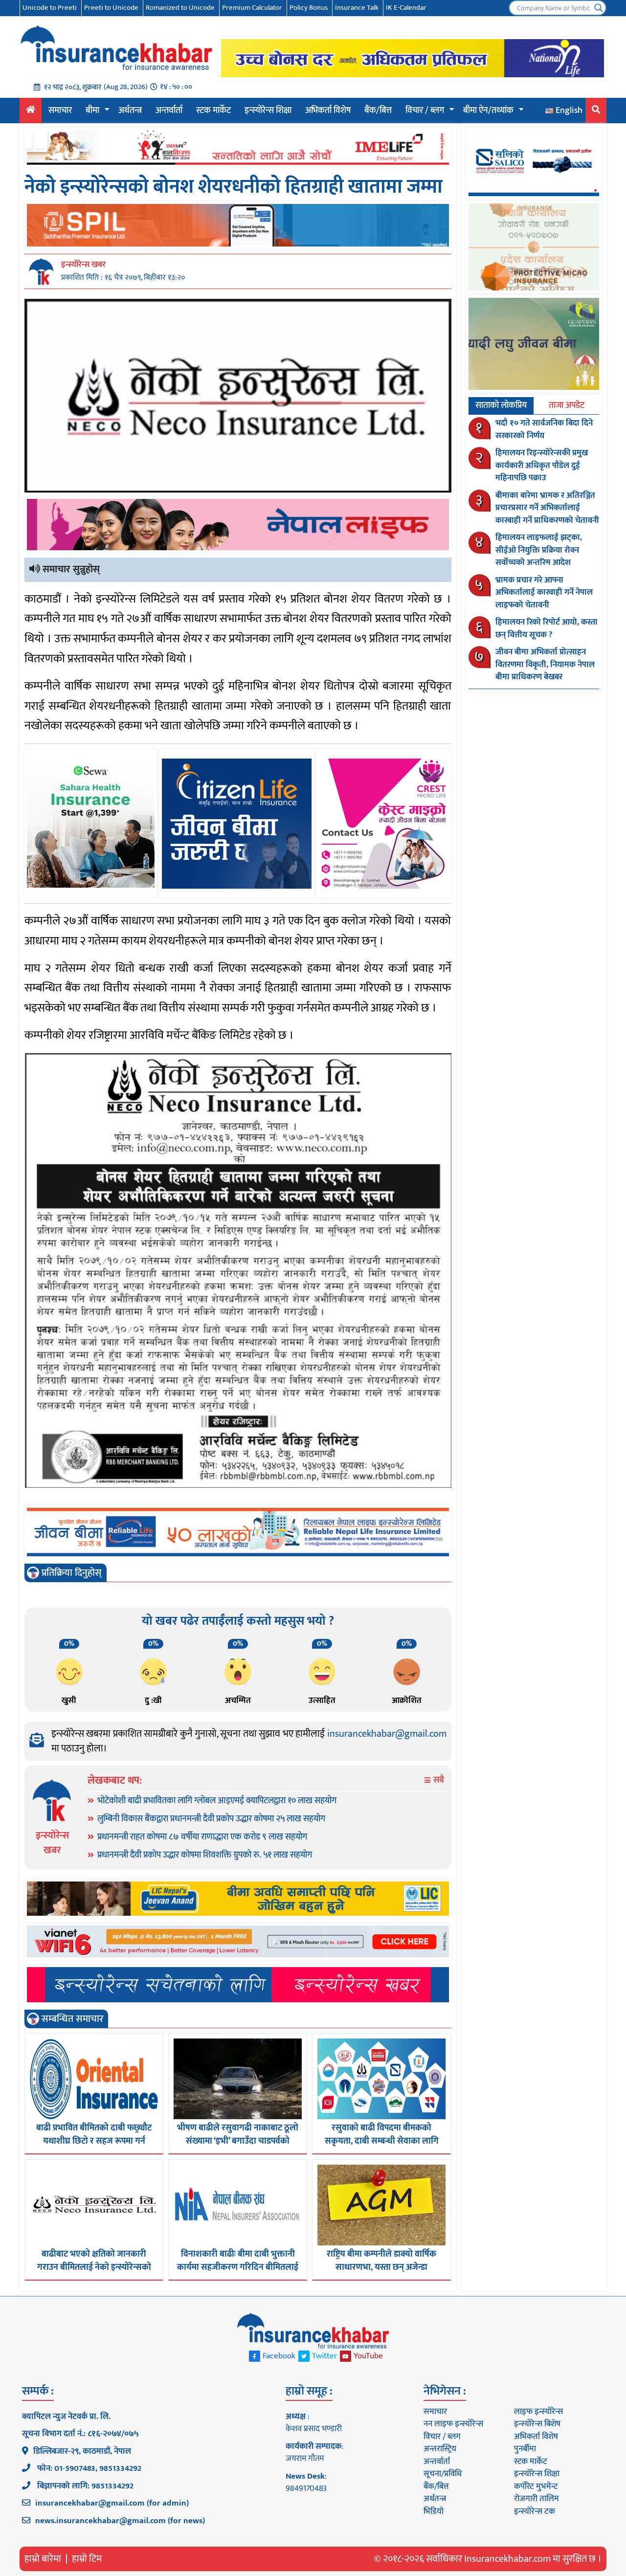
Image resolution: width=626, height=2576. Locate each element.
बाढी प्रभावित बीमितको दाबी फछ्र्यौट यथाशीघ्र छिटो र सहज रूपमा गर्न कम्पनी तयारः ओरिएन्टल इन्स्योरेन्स (94, 2141)
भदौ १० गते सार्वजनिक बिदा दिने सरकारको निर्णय (544, 429)
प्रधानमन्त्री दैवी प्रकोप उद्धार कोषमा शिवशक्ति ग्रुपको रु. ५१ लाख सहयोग (205, 1855)
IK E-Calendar (406, 8)
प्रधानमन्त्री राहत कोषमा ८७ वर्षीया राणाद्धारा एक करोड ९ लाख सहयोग (202, 1837)
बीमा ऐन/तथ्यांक (488, 111)
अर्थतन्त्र (130, 111)
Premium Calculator (252, 8)
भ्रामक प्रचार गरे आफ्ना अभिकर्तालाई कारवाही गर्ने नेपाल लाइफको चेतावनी (544, 593)
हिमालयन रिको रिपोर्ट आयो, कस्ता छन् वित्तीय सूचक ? (547, 628)
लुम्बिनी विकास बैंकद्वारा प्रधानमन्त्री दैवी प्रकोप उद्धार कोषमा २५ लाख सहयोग (211, 1819)
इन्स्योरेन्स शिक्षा (268, 111)
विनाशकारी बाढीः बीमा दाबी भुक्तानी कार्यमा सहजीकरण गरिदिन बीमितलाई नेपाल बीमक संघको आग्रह (238, 2267)
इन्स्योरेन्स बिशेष (537, 2424)
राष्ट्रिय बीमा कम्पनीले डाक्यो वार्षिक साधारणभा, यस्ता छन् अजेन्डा (381, 2261)
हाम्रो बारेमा (43, 2559)
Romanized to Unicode (180, 8)
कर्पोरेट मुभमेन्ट (536, 2486)
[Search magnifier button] (599, 8)
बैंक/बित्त (378, 111)
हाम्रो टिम (87, 2559)
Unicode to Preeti (50, 8)
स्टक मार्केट (213, 111)
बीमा (92, 111)
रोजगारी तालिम (537, 2499)
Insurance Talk (357, 8)
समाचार (60, 111)
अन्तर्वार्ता (169, 111)
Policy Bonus (309, 8)
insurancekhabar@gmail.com (387, 1734)
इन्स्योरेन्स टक (535, 2511)
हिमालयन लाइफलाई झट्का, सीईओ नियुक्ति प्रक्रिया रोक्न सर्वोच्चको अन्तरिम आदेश (539, 550)
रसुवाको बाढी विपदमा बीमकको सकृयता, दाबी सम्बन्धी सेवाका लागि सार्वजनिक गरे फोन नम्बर (382, 2141)
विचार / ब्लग (425, 111)
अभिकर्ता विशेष (328, 111)
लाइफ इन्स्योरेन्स (538, 2412)
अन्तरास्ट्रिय (440, 2449)
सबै (438, 1781)
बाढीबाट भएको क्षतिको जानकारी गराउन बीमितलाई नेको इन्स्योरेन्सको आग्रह (94, 2267)
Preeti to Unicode (111, 8)
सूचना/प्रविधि (443, 2474)
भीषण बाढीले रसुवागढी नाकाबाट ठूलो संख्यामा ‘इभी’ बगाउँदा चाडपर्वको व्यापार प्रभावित (238, 2141)
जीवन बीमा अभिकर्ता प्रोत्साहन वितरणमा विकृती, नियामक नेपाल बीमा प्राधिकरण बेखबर (545, 664)
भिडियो (434, 2511)
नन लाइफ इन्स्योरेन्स (453, 2424)
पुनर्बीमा (525, 2449)
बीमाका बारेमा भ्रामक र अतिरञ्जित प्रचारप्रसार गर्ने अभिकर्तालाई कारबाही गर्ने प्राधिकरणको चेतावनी (547, 508)
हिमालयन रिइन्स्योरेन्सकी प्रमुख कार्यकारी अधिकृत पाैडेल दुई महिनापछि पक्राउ (542, 465)
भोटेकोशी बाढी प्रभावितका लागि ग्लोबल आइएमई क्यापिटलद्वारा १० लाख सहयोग (217, 1801)
